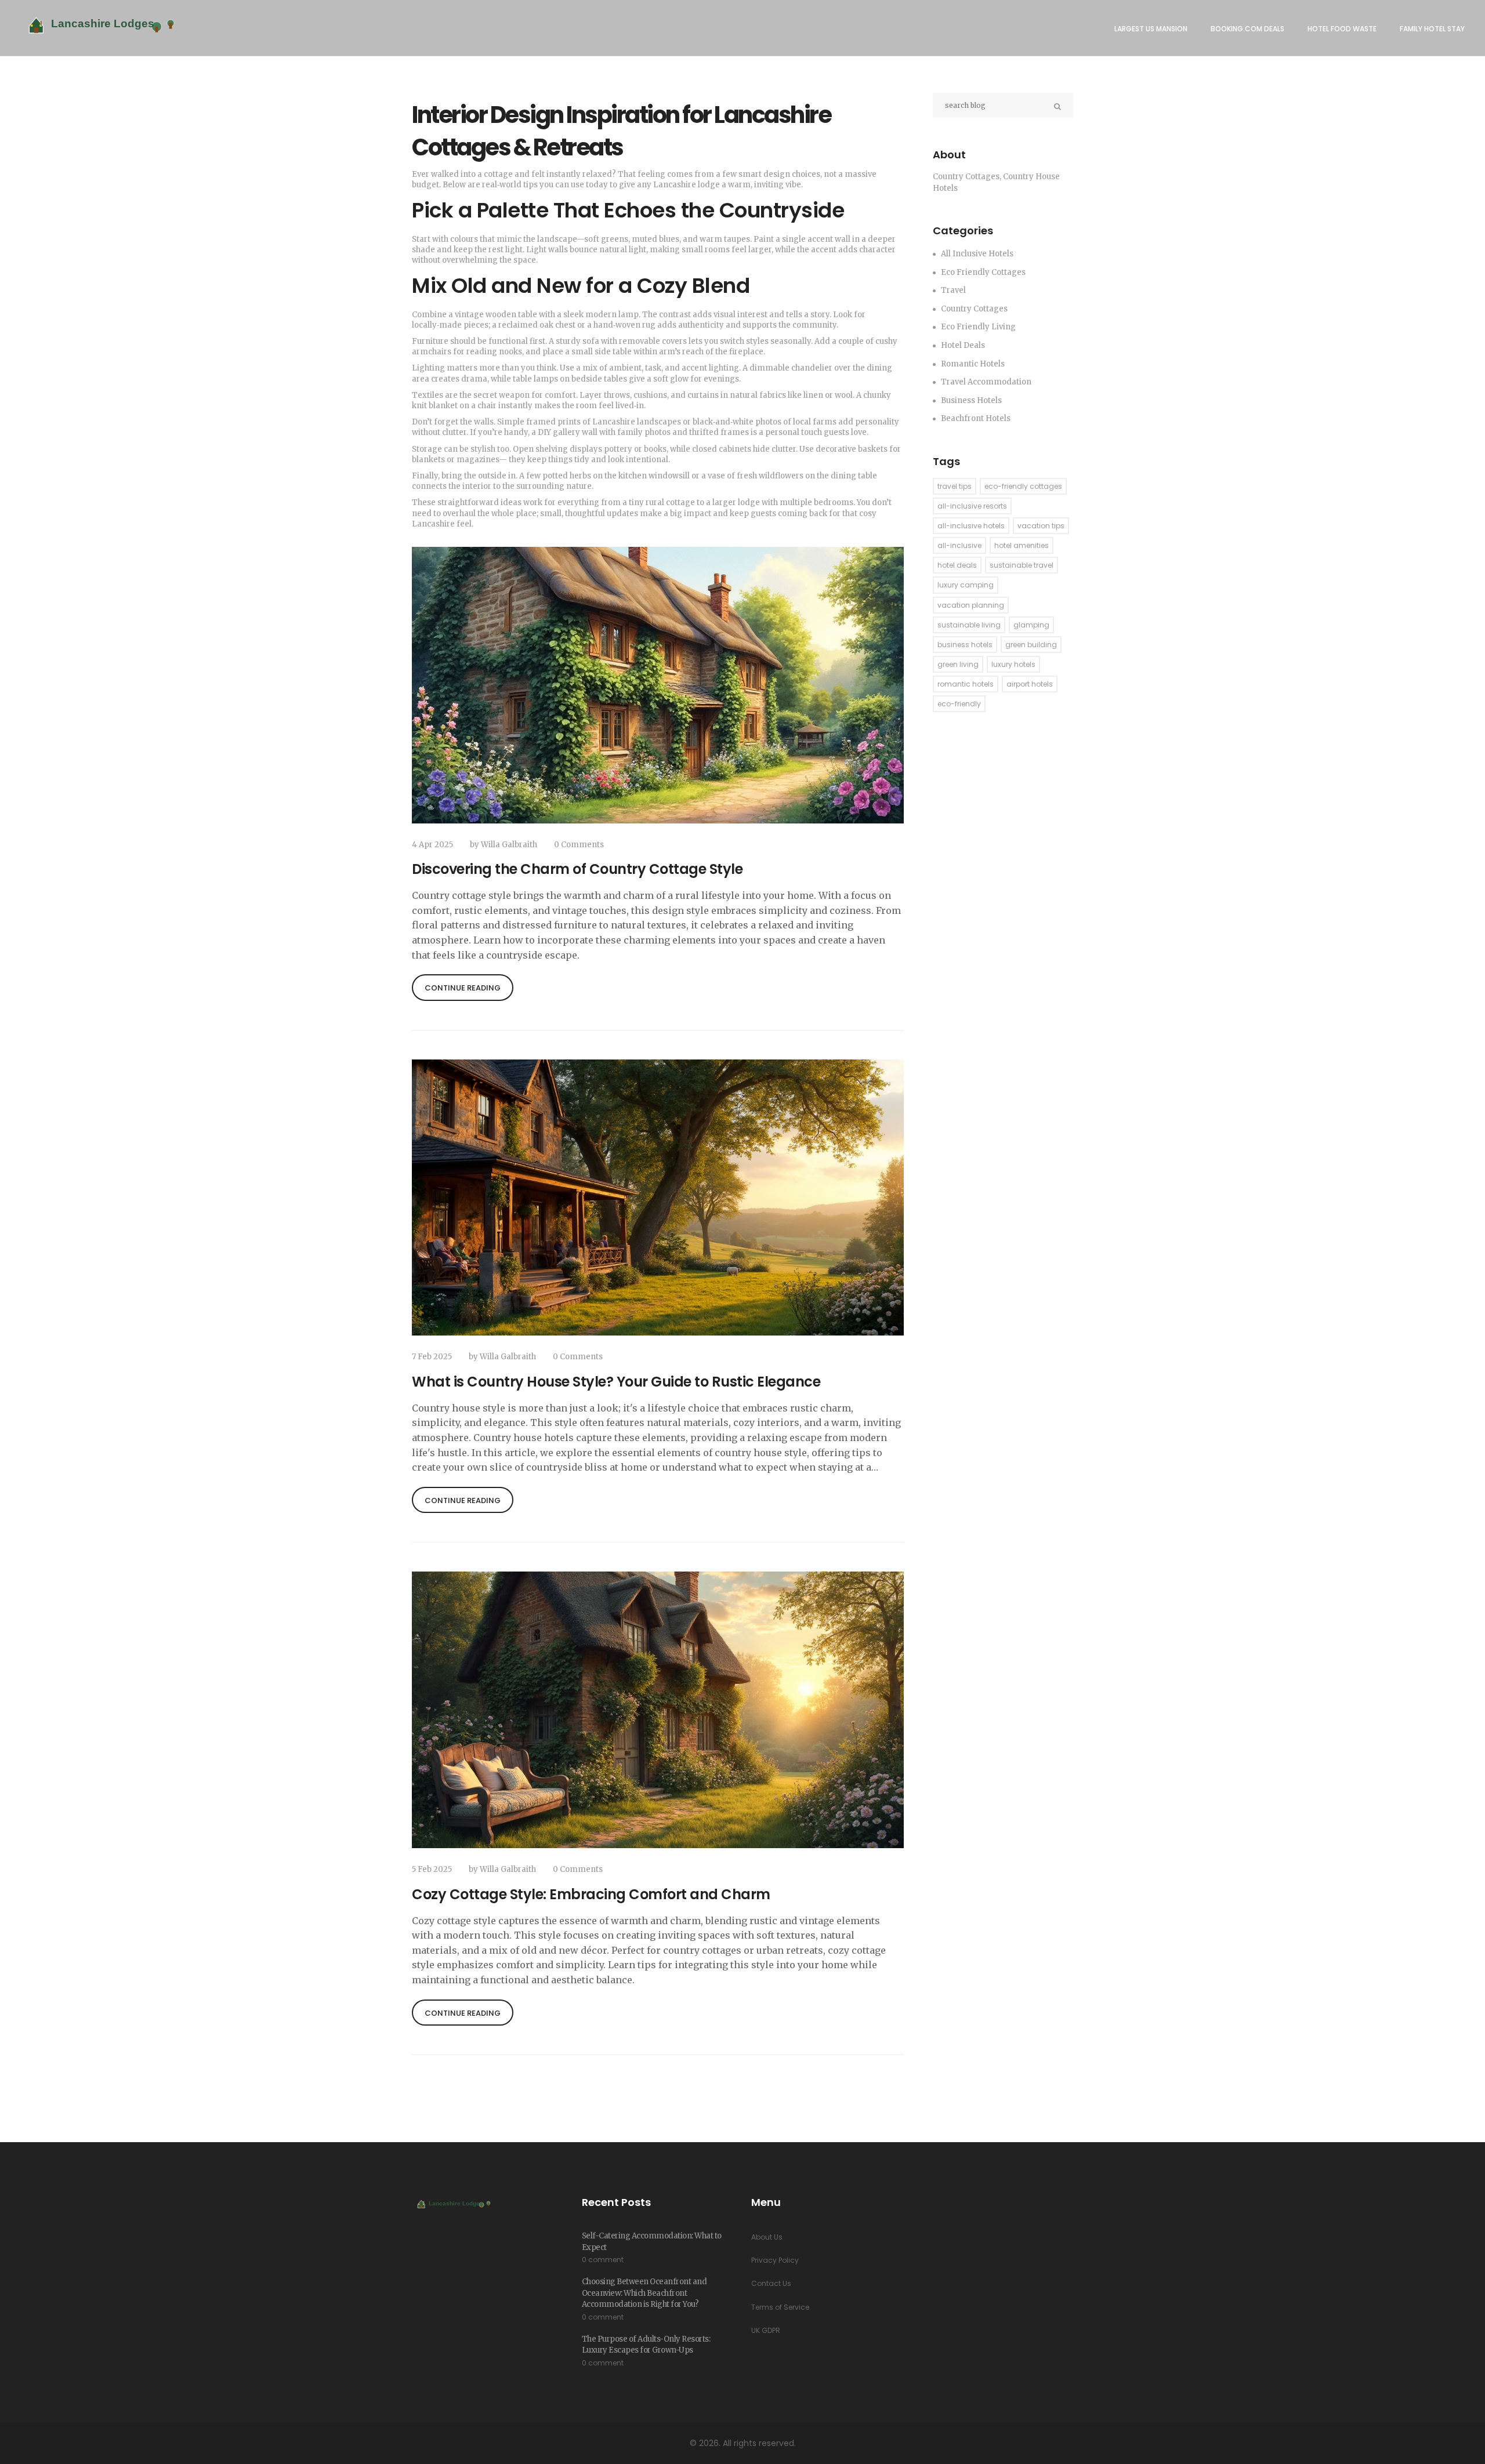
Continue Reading (463, 988)
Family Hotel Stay (1432, 29)
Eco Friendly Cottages (983, 272)
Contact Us (771, 2283)
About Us (767, 2237)
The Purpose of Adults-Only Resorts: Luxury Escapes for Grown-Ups (646, 2345)
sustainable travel (1022, 565)
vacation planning (971, 605)
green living (958, 664)
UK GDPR (766, 2330)
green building (1031, 645)
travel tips (955, 486)
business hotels (965, 645)
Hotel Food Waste (1342, 29)
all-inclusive (959, 545)
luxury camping (966, 585)
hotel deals (957, 565)
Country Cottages (974, 309)
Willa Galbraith (509, 845)
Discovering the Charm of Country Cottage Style (577, 869)
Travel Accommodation (986, 382)
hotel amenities (1022, 545)
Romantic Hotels (973, 364)
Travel (953, 290)
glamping (1031, 625)
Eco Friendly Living (978, 327)
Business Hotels (971, 400)
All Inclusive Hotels (977, 254)
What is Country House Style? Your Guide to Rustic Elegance (616, 1382)
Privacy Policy (775, 2260)
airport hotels (1030, 684)
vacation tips (1041, 526)
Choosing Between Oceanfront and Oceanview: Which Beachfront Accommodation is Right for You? (644, 2293)
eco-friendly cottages (1023, 486)
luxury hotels (1013, 664)
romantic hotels (966, 684)
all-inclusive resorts (972, 506)
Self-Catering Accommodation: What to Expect (652, 2242)
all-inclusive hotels (971, 526)
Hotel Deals (963, 345)
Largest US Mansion (1151, 29)
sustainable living (969, 625)
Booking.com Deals (1247, 29)
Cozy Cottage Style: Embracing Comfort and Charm (591, 1894)
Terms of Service (780, 2307)
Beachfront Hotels (976, 418)
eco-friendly (959, 704)
